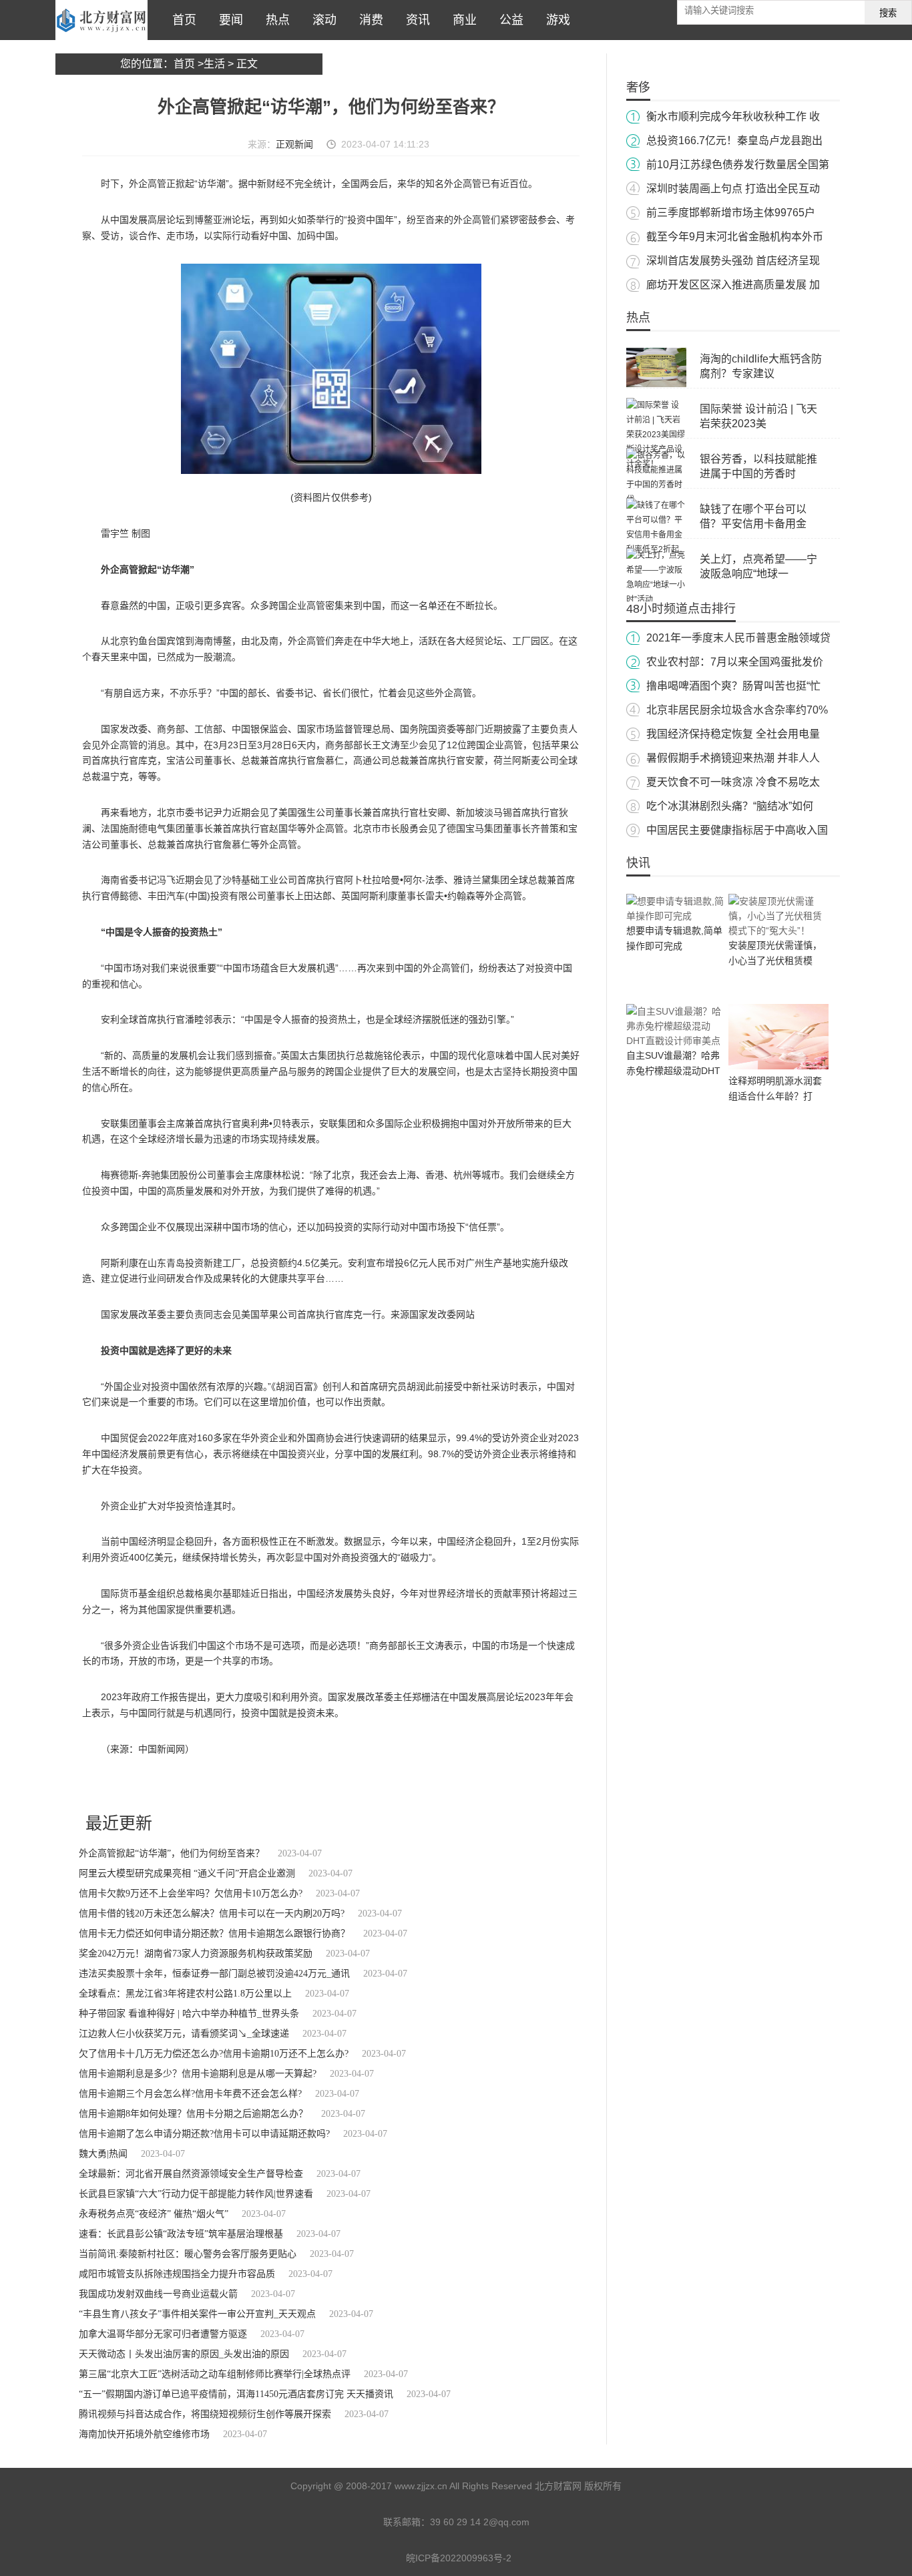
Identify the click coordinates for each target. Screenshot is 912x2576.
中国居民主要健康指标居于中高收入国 (737, 830)
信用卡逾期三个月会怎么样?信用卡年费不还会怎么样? (190, 2094)
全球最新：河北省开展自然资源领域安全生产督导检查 (191, 2174)
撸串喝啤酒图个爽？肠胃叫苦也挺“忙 (733, 686)
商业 (461, 20)
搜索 (888, 13)
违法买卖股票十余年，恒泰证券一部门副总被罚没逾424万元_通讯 (214, 1974)
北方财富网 (101, 20)
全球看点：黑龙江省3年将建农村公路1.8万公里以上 (185, 1994)
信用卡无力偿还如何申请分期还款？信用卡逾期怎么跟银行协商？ (214, 1934)
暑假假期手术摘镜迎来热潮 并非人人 (733, 758)
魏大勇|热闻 (103, 2154)
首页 (181, 20)
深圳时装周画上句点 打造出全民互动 (733, 189)
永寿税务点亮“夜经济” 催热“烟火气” (154, 2214)
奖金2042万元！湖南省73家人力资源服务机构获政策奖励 (196, 1954)
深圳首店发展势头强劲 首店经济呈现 (733, 261)
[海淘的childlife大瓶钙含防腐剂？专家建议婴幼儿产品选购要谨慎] (656, 384)
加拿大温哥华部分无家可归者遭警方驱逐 (163, 2334)
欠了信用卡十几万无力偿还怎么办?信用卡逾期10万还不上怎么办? (214, 2054)
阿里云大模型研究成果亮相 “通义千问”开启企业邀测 (187, 1873)
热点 (274, 20)
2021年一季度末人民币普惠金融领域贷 (738, 638)
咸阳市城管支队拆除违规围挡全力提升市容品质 (177, 2274)
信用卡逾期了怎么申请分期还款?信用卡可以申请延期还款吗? (204, 2134)
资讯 (415, 20)
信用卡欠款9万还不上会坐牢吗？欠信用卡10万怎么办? (191, 1893)
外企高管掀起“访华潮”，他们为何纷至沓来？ (172, 1853)
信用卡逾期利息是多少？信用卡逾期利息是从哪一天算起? (198, 2074)
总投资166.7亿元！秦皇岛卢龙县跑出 (734, 141)
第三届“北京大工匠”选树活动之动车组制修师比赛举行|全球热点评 (215, 2374)
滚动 (321, 20)
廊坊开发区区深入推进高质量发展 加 (733, 285)
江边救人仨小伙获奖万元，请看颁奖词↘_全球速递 (184, 2034)
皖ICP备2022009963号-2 (459, 2558)
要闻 (228, 20)
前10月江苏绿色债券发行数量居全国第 (738, 165)
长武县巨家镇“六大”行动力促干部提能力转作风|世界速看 (196, 2194)
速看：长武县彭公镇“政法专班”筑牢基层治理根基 (181, 2234)
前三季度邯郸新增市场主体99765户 (731, 213)
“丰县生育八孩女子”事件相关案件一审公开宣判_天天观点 (197, 2314)
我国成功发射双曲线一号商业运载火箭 (158, 2294)
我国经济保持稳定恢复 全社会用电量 (733, 734)
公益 (508, 20)
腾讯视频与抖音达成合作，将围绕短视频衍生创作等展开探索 (205, 2414)
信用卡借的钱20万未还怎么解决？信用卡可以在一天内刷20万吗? (212, 1913)
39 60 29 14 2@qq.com (480, 2522)
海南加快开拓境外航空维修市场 (144, 2434)
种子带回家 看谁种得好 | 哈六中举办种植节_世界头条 (189, 2014)
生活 (214, 64)
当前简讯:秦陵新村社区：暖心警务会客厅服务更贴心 (188, 2254)
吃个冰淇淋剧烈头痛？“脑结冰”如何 (730, 806)
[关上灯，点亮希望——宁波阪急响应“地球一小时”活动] (656, 599)
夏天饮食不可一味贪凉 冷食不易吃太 (733, 782)
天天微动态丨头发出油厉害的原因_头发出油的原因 (184, 2354)
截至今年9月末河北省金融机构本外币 (735, 237)
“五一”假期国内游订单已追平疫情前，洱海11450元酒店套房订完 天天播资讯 (236, 2394)
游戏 (555, 20)
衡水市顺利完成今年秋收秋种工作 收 (733, 116)
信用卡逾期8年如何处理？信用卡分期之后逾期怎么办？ (193, 2114)
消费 (368, 20)
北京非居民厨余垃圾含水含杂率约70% (737, 710)
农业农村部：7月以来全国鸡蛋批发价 (735, 662)
